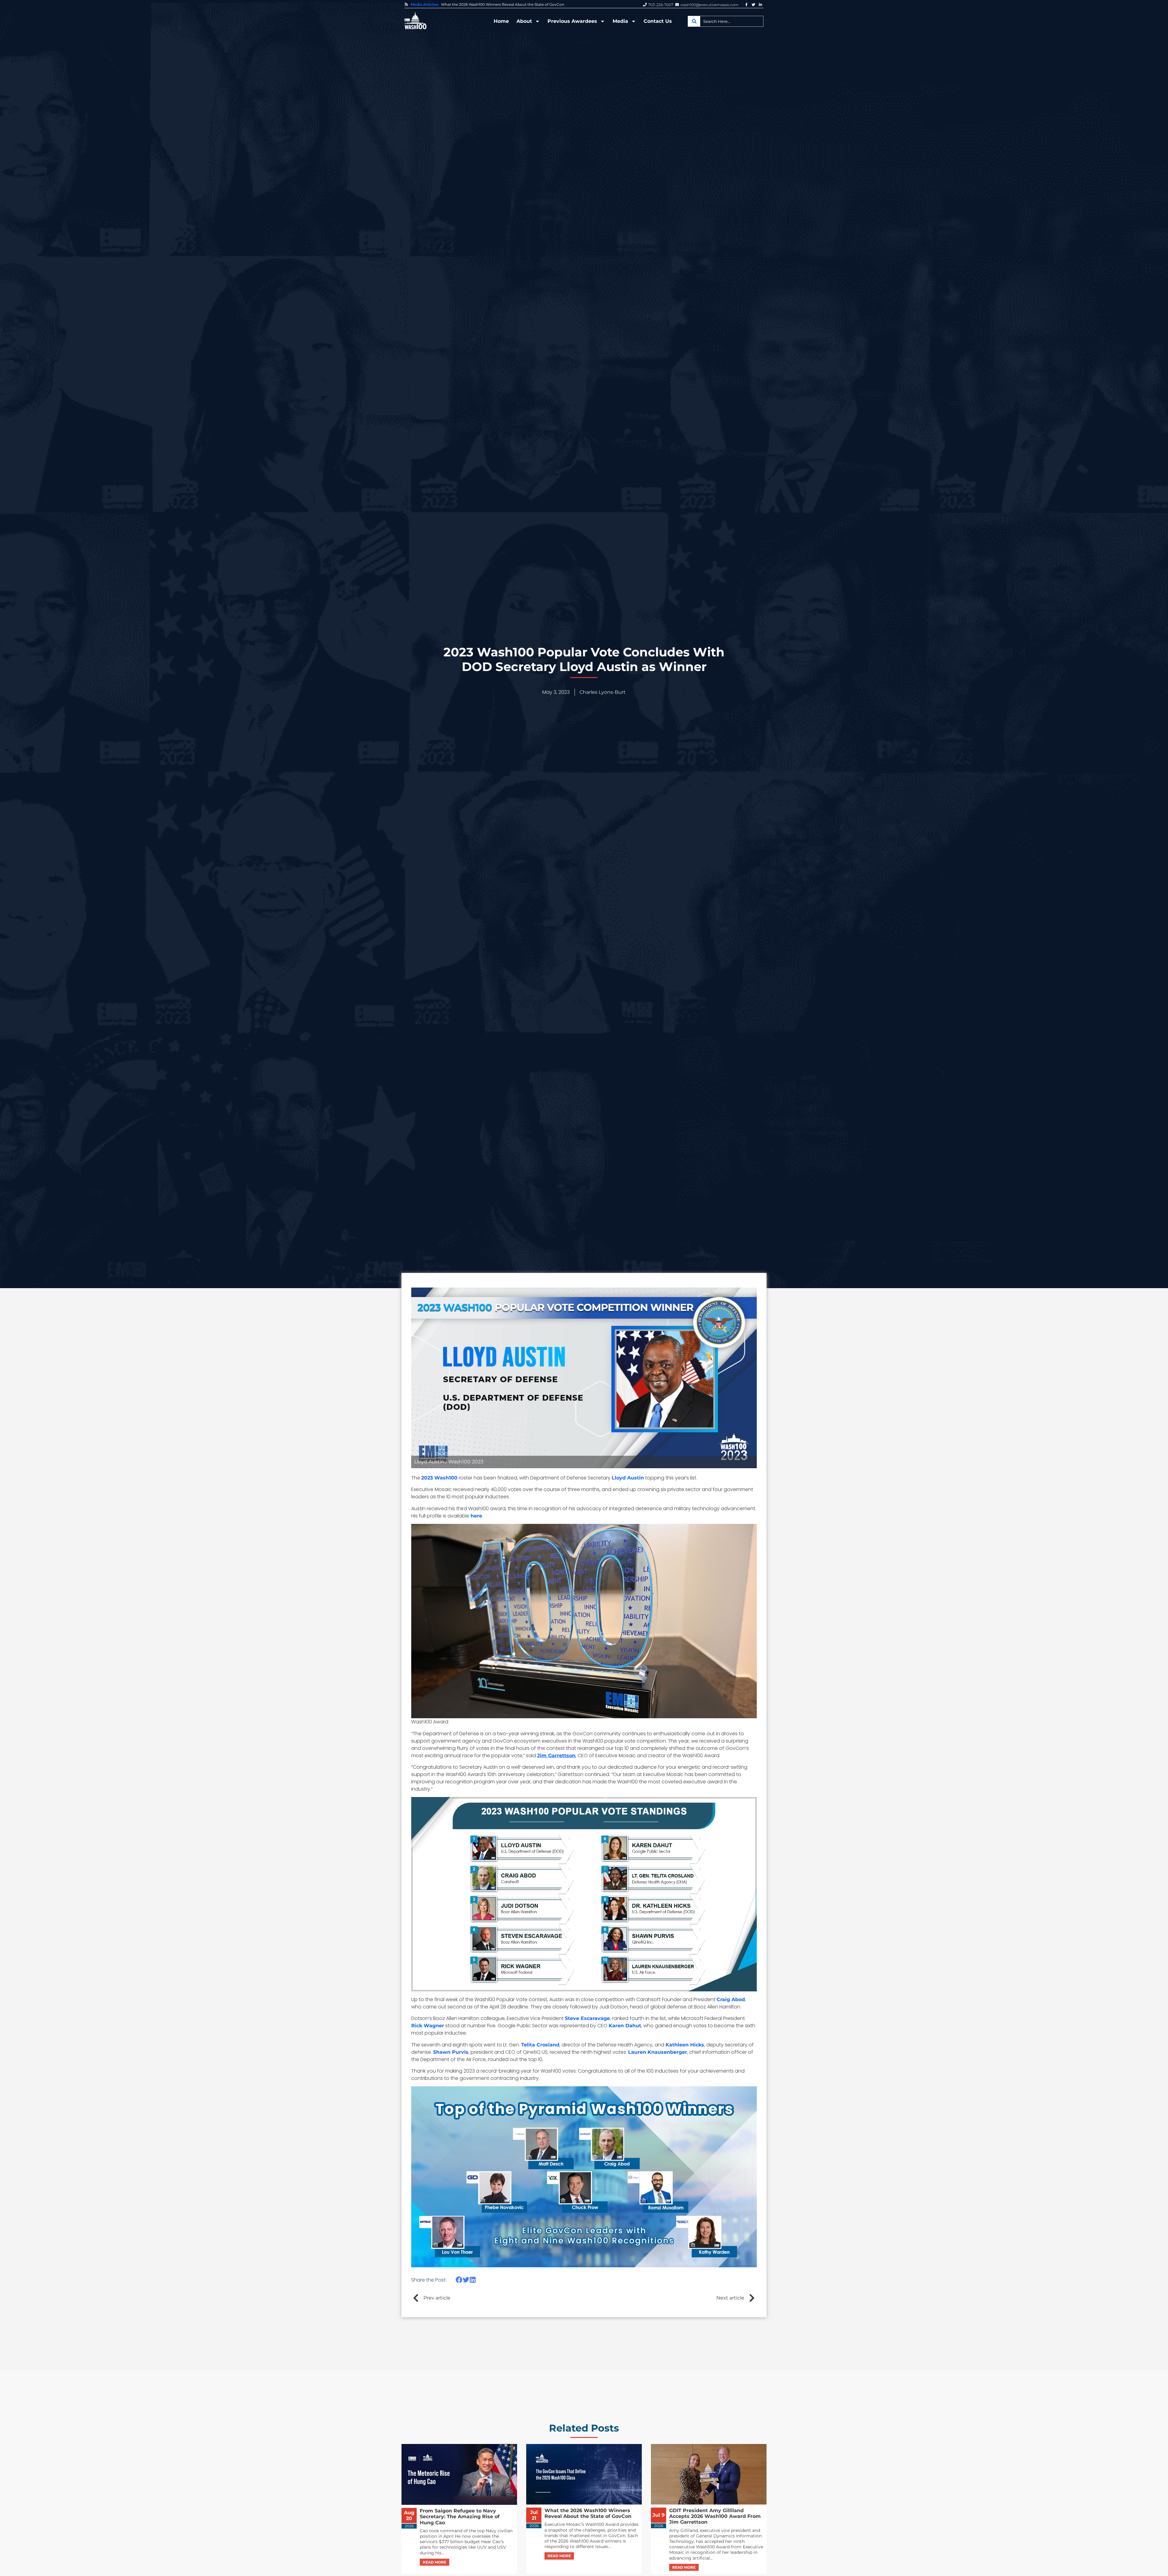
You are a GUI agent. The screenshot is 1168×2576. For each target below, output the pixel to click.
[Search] (694, 21)
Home (501, 21)
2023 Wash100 (439, 1478)
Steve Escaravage (587, 2018)
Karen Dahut (625, 2026)
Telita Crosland (540, 2045)
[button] (459, 2280)
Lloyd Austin (628, 1478)
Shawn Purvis (451, 2052)
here (476, 1516)
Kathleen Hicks (685, 2045)
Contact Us (658, 21)
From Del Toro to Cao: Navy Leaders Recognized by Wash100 (497, 5)
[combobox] (726, 21)
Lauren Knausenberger (658, 2052)
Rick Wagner (428, 2026)
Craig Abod (731, 1999)
